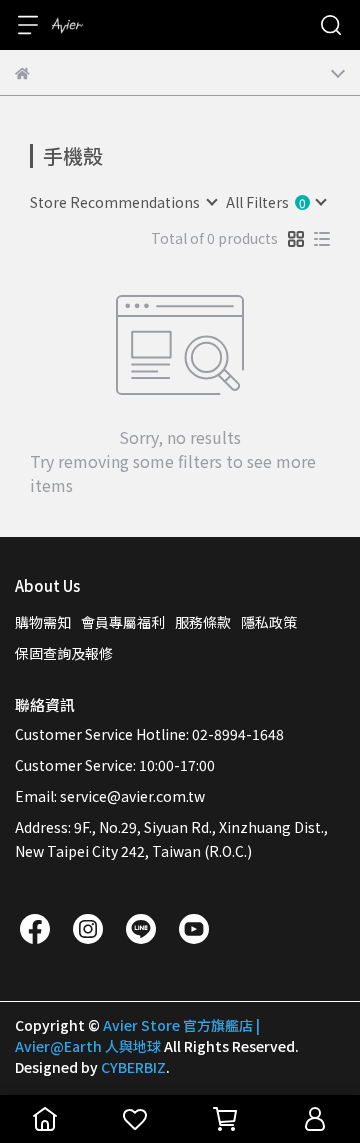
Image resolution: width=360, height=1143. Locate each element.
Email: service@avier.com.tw (110, 796)
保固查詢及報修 (64, 653)
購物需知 (43, 622)
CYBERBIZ (133, 1067)
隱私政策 (269, 622)
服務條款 (203, 622)
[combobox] (123, 202)
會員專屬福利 (123, 622)
